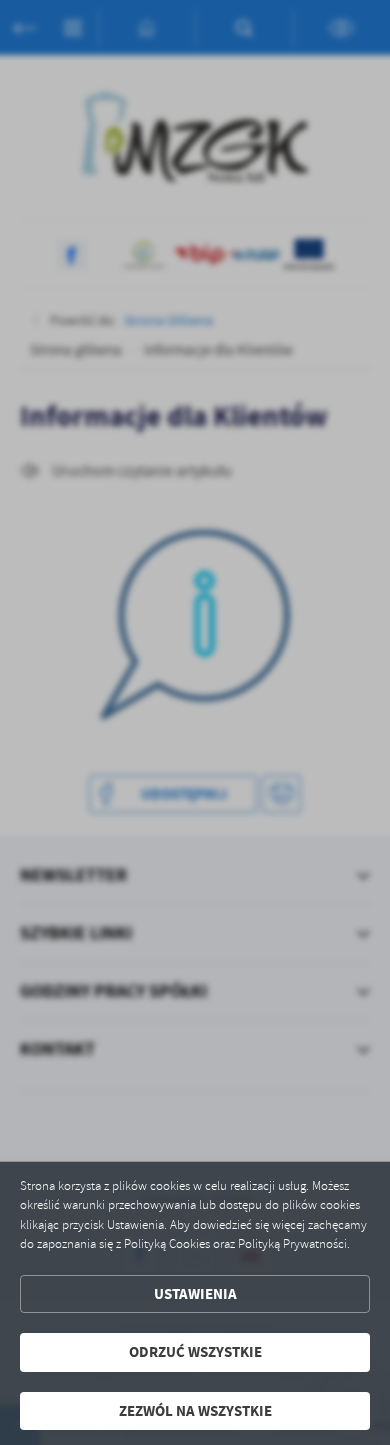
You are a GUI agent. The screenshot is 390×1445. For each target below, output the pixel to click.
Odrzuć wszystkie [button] (195, 1352)
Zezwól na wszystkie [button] (195, 1411)
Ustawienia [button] (195, 1294)
